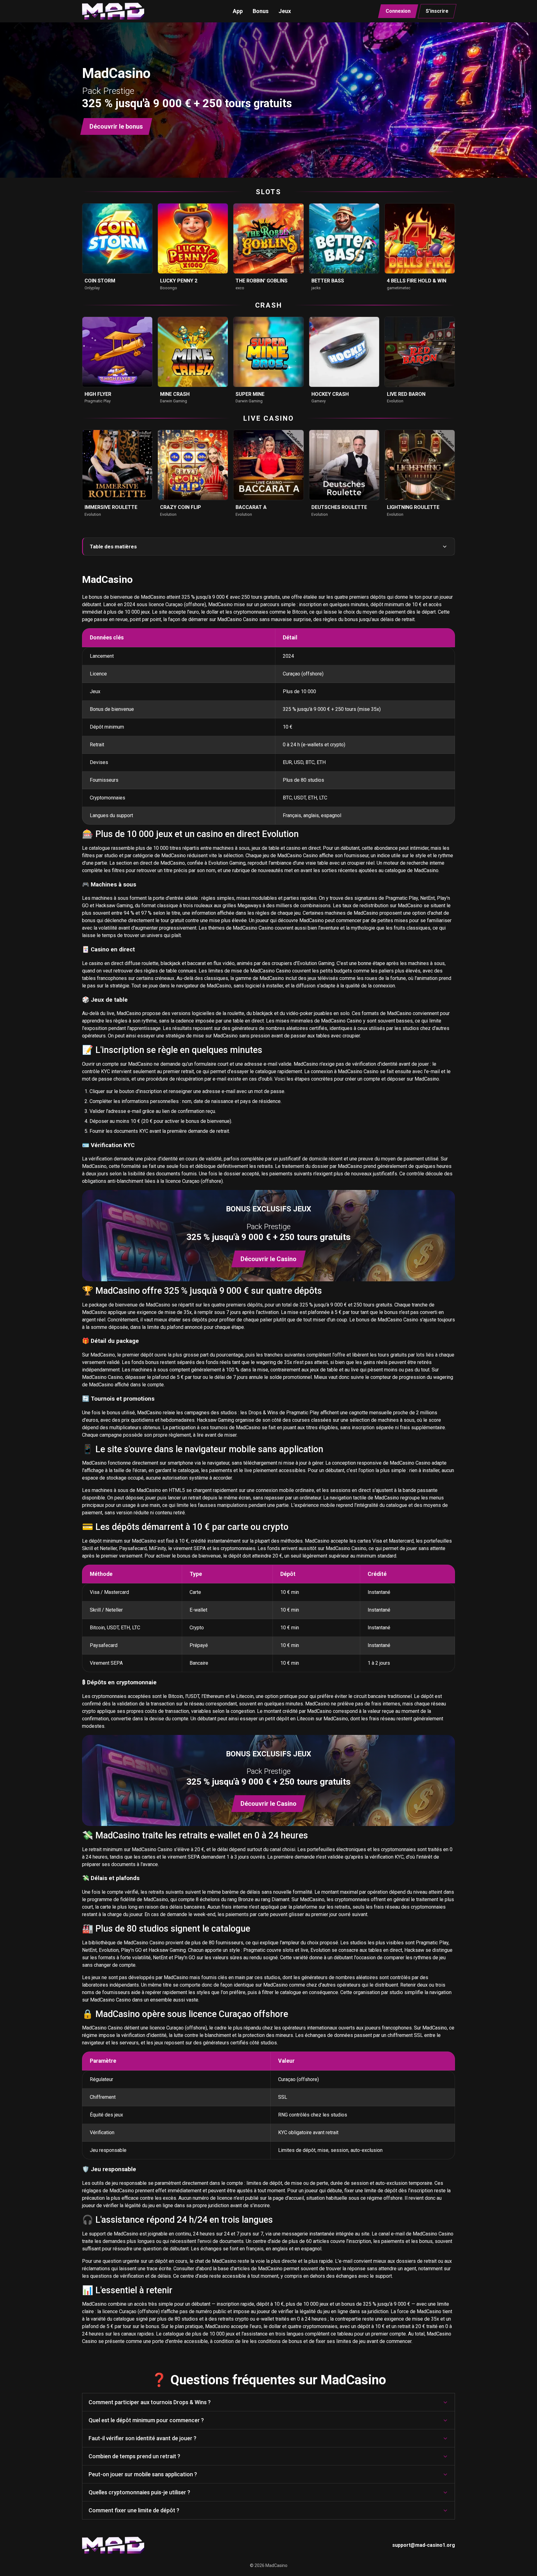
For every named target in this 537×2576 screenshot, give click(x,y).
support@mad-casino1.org (424, 2545)
